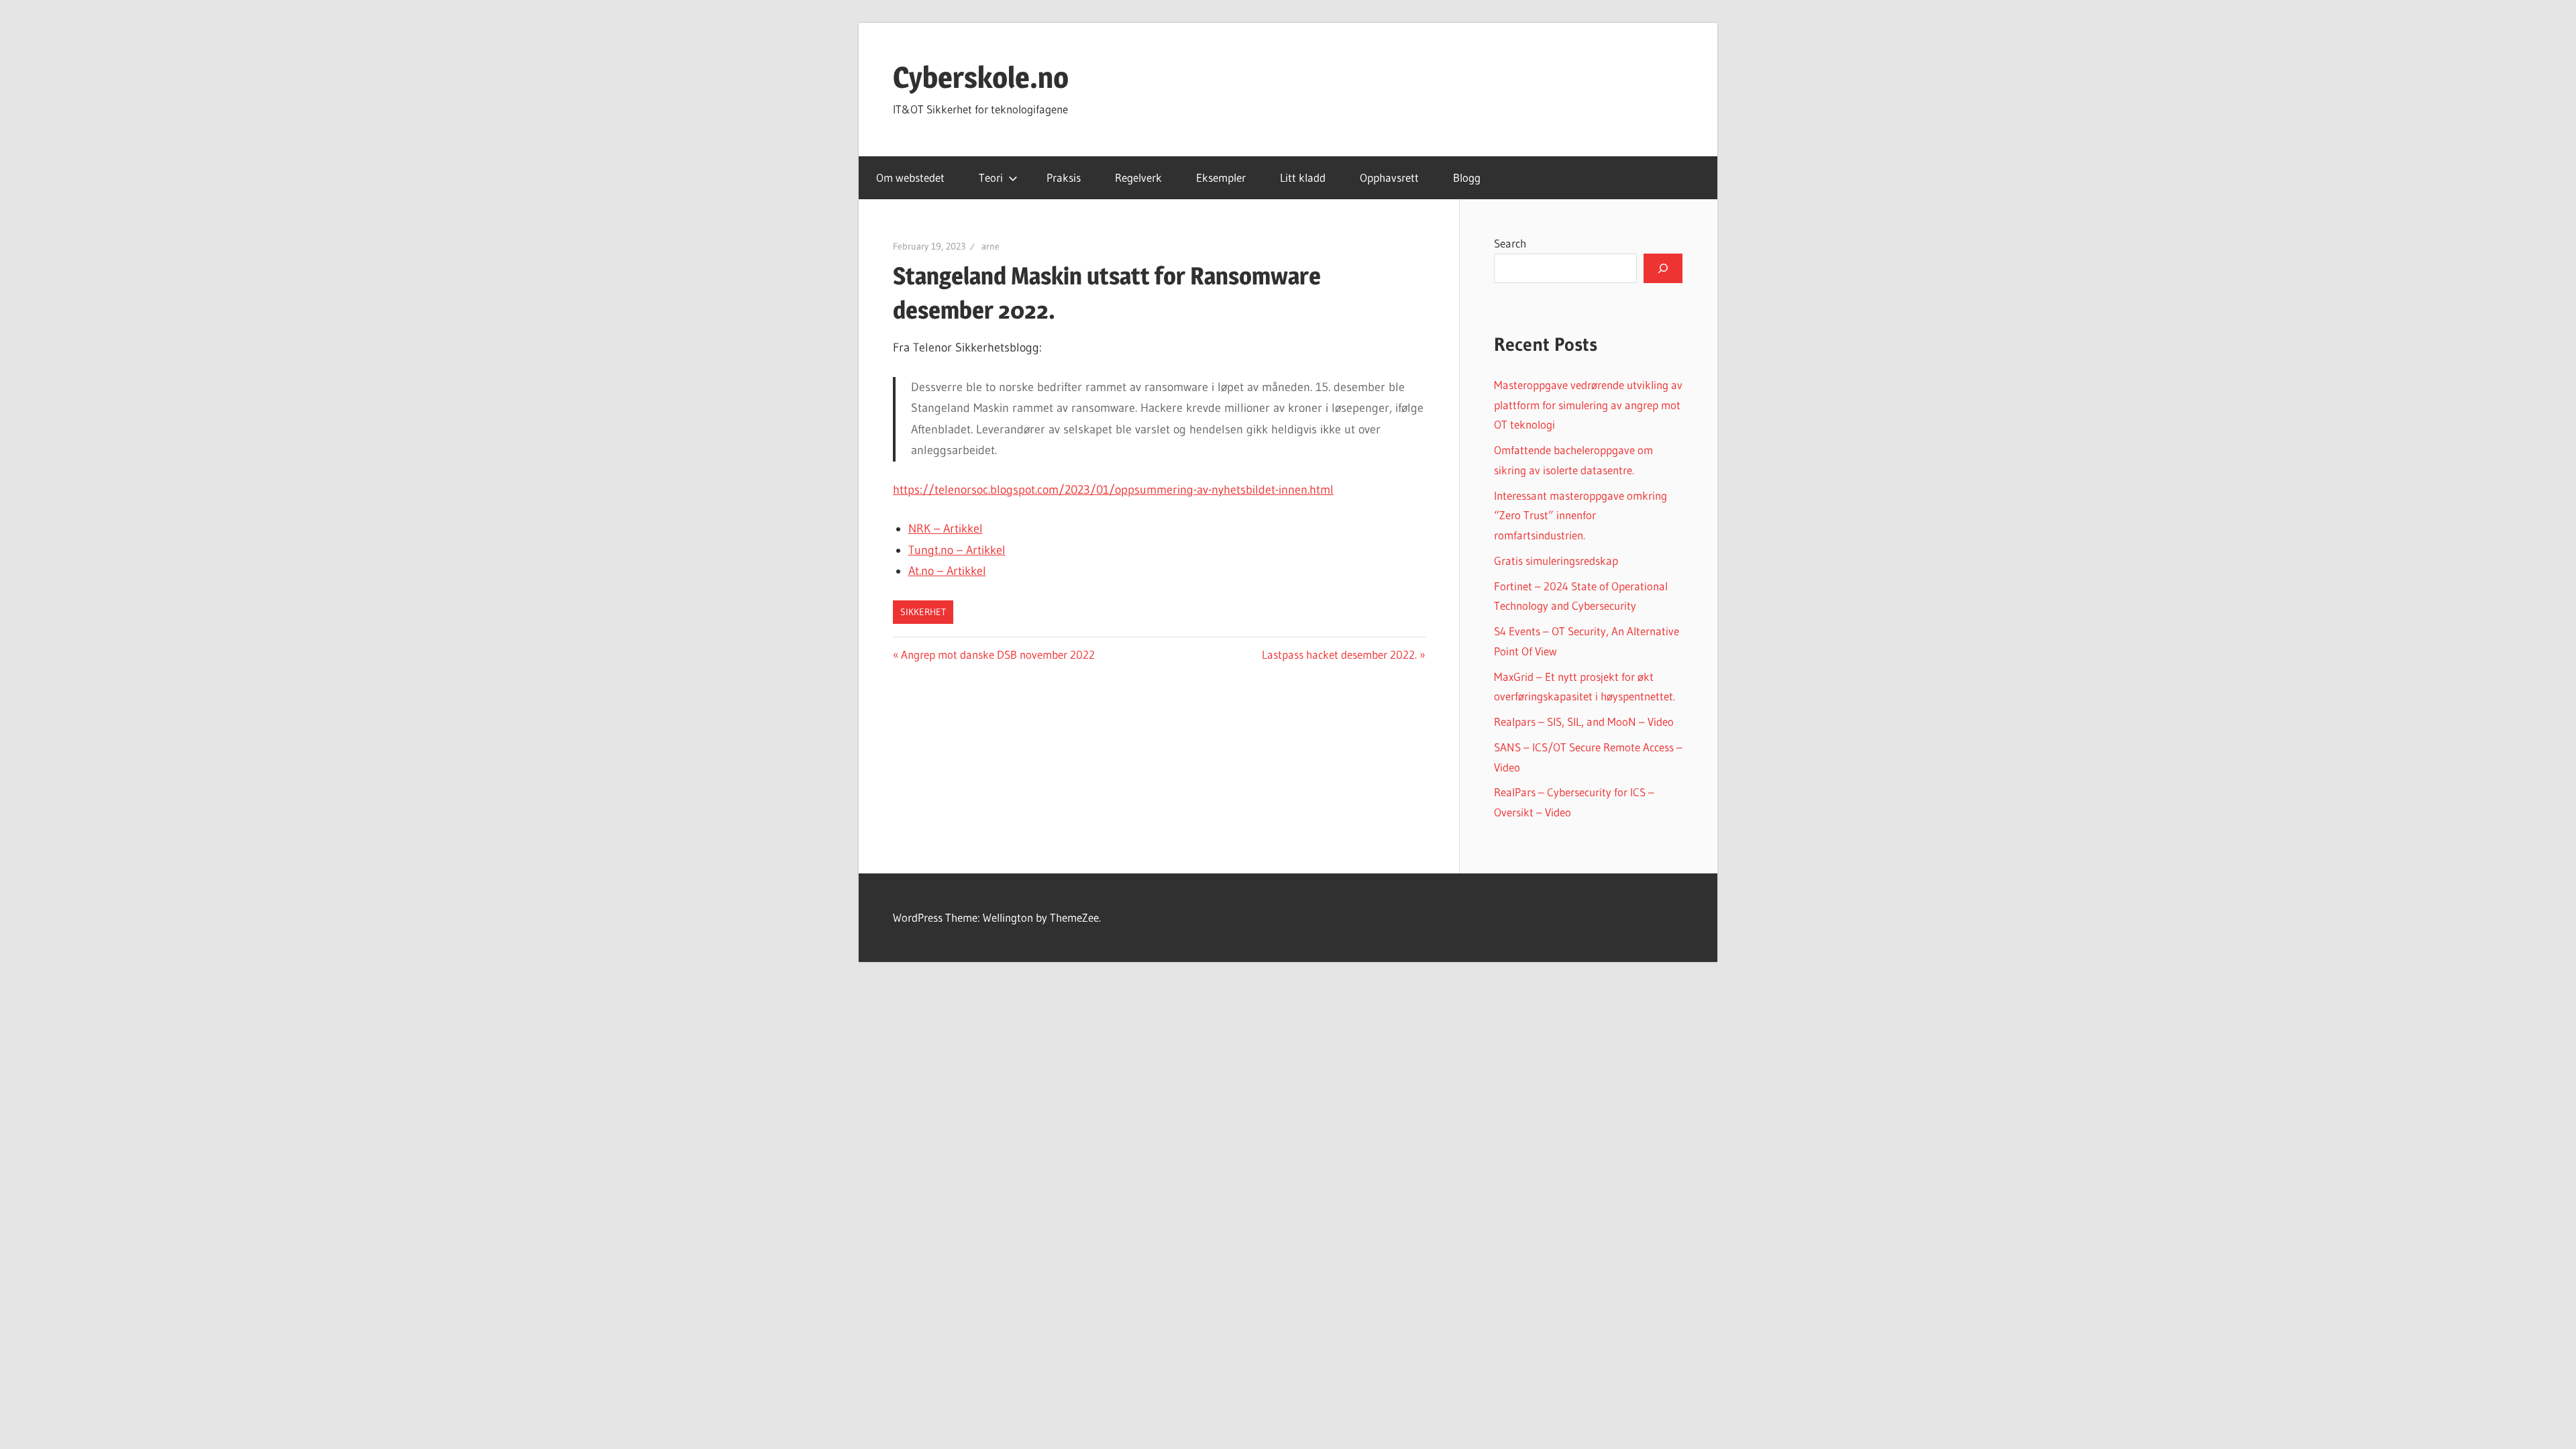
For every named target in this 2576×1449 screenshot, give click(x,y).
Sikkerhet (923, 612)
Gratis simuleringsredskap (1556, 560)
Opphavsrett (1389, 177)
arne (990, 246)
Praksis (1064, 177)
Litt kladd (1303, 177)
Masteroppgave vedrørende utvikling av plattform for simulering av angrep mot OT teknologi (1588, 405)
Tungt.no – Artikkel (957, 550)
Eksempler (1221, 177)
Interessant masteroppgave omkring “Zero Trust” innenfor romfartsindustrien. (1580, 516)
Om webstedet (910, 177)
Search (1510, 243)
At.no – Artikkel (947, 571)
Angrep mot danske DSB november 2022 (998, 654)
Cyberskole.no (981, 77)
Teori (991, 177)
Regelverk (1138, 177)
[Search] (1663, 268)
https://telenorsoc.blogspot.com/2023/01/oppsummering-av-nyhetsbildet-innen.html (1113, 490)
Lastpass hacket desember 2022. (1339, 654)
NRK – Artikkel (946, 529)
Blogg (1467, 177)
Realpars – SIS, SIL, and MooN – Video (1584, 721)
